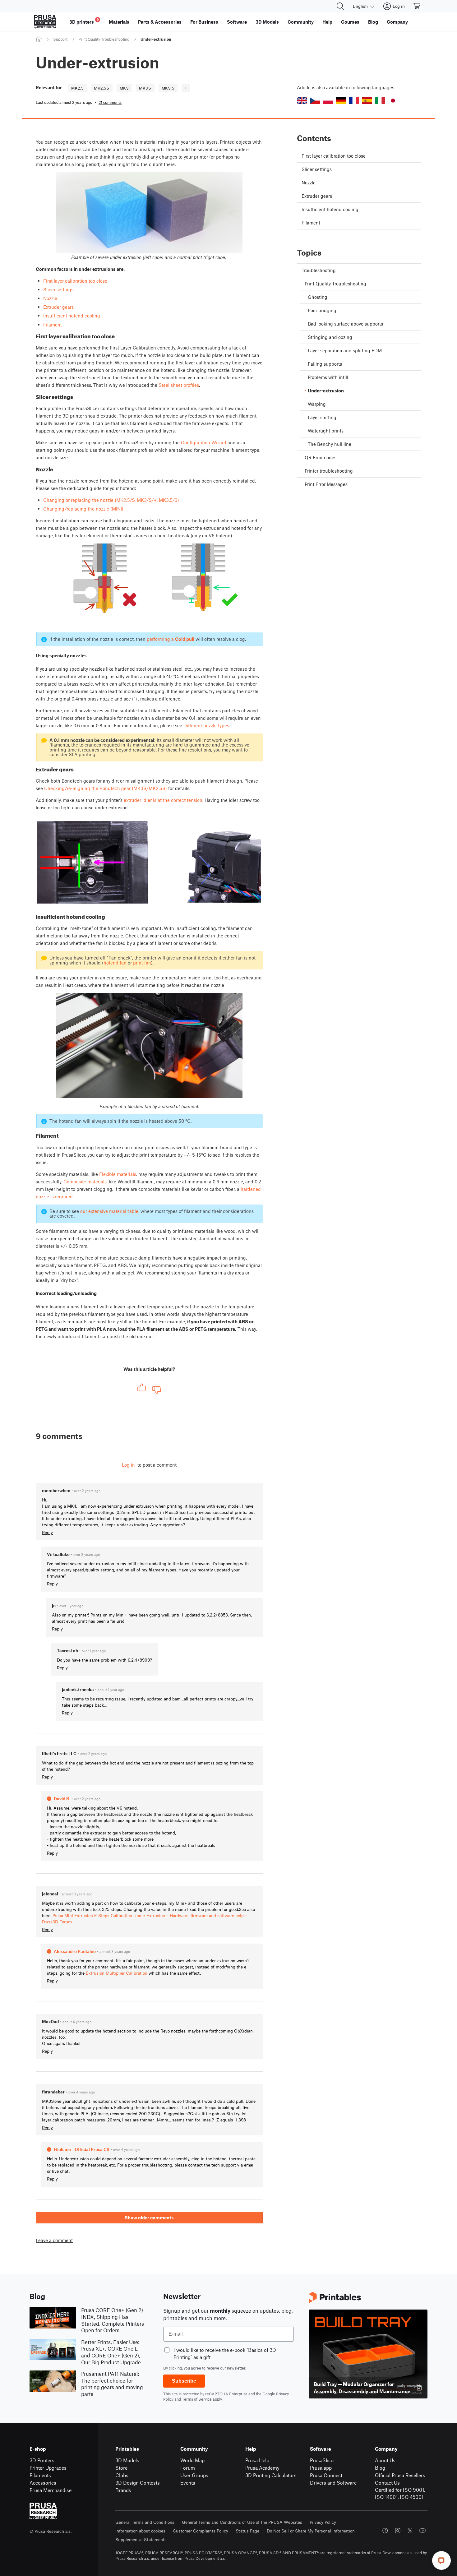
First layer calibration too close (75, 281)
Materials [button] (119, 22)
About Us (385, 2460)
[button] (302, 101)
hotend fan (115, 963)
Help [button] (327, 22)
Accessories (43, 2483)
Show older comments (149, 2218)
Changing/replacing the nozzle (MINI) (83, 509)
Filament (53, 325)
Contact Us (387, 2483)
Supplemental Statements (141, 2539)
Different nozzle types (206, 725)
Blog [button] (373, 22)
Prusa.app (321, 2468)
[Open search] (340, 6)
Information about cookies (140, 2531)
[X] (410, 2531)
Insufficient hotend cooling (72, 316)
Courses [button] (350, 22)
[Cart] (417, 6)
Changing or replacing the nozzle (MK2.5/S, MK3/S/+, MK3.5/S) (111, 500)
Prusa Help (257, 2460)
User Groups (194, 2475)
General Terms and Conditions (145, 2522)
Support (60, 39)
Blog (380, 2468)
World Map (192, 2460)
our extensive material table (109, 1211)
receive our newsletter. (226, 2368)
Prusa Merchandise (51, 2490)
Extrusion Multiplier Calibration (117, 1973)
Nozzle (50, 298)
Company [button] (397, 22)
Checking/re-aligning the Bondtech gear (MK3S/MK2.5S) (106, 788)
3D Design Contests (138, 2483)
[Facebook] (385, 2531)
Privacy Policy (323, 2522)
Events (188, 2483)
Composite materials (85, 1182)
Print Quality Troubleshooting (104, 39)
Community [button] (301, 22)
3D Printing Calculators (271, 2475)
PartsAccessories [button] (160, 22)
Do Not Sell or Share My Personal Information (311, 2531)
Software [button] (237, 22)
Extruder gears (58, 307)
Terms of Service (197, 2399)
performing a (171, 639)
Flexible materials (118, 1174)
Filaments (40, 2475)
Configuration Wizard (204, 442)
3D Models (127, 2460)
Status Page (247, 2531)
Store (121, 2468)
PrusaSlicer (323, 2460)
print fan (142, 963)
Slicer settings (58, 289)
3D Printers (42, 2460)
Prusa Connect (326, 2475)
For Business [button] (204, 22)
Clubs (122, 2475)
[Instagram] (398, 2531)
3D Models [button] (267, 22)
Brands (123, 2490)
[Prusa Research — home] (45, 22)
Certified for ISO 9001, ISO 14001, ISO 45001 (400, 2493)
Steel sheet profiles (179, 385)
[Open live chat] (441, 2560)
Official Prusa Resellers (400, 2475)
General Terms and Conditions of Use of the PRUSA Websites (242, 2522)
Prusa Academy (262, 2468)
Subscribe (184, 2381)
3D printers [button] (84, 21)
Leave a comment (54, 2240)
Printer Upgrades (48, 2468)
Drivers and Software (333, 2483)
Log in (128, 1465)
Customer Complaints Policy (201, 2531)
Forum (188, 2468)
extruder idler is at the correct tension (163, 800)
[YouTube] (422, 2531)
